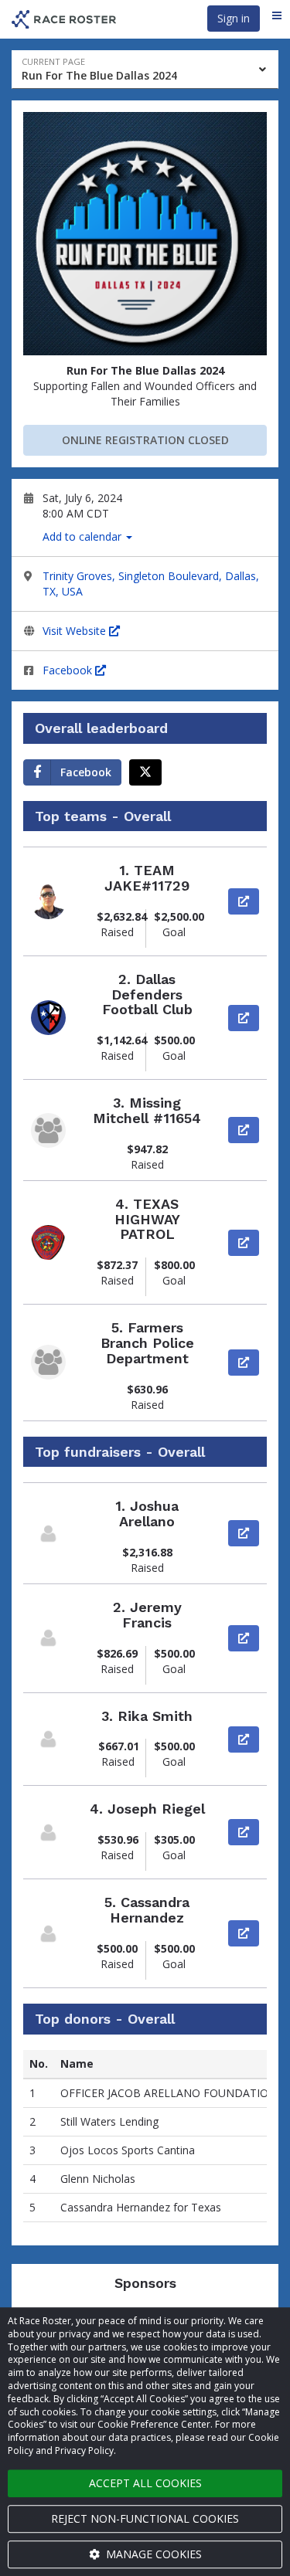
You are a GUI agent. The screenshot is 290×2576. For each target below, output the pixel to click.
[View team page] (48, 902)
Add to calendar (84, 536)
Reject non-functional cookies (145, 2518)
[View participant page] (48, 1534)
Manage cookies (152, 2554)
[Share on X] (145, 772)
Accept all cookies (145, 2483)
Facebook (69, 670)
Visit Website (76, 631)
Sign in (234, 18)
